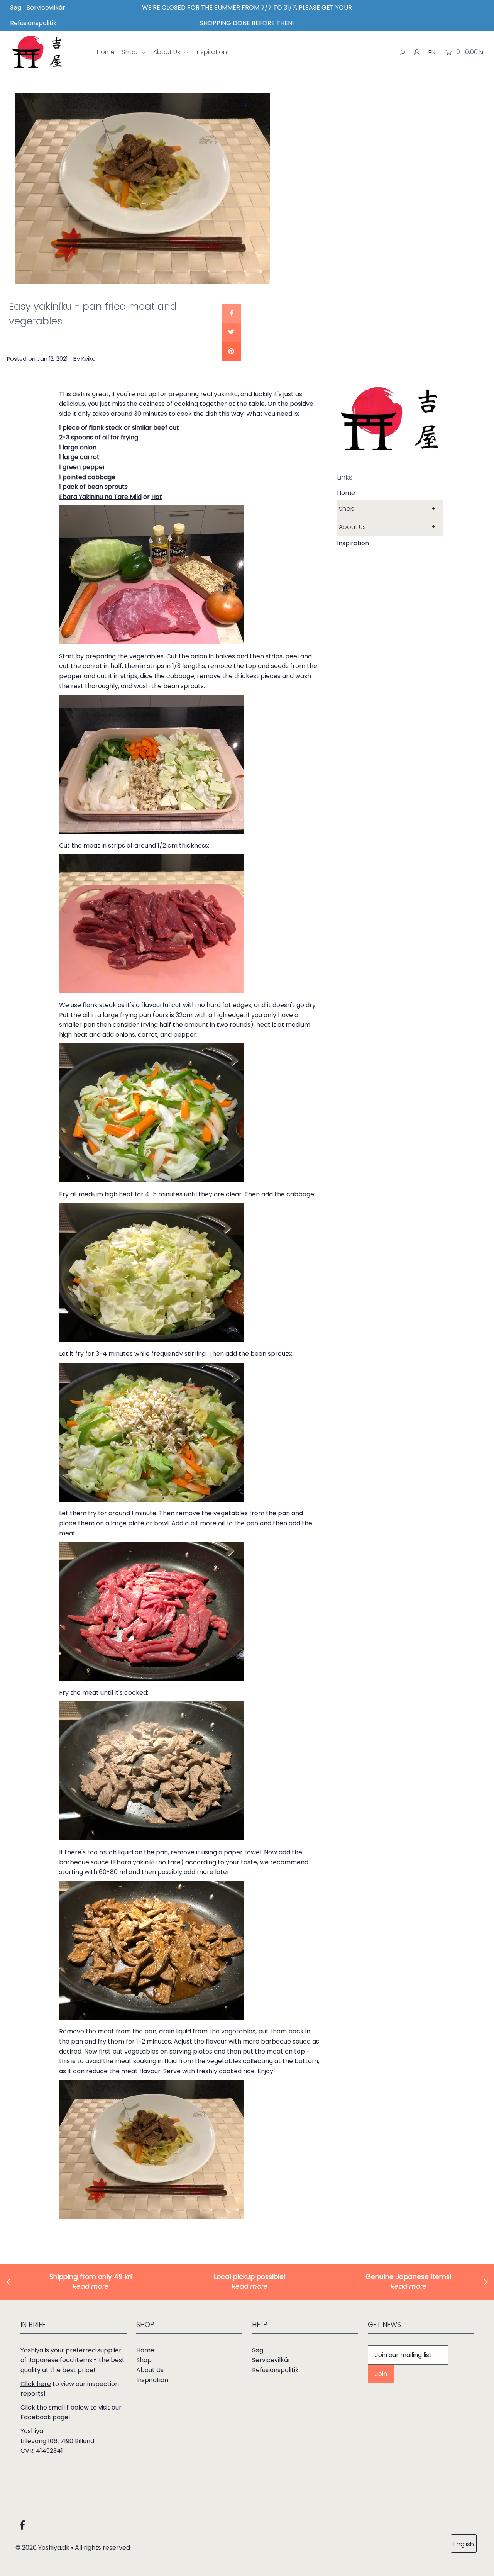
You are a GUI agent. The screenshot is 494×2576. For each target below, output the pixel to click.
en (432, 52)
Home (106, 52)
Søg (16, 8)
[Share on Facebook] (231, 313)
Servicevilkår (46, 8)
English (464, 2544)
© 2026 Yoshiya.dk (42, 2548)
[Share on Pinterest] (231, 352)
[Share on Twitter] (231, 332)
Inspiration (211, 52)
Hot (157, 497)
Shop (131, 52)
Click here (36, 2384)
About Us (167, 52)
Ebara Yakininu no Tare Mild (100, 497)
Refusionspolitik (33, 23)
